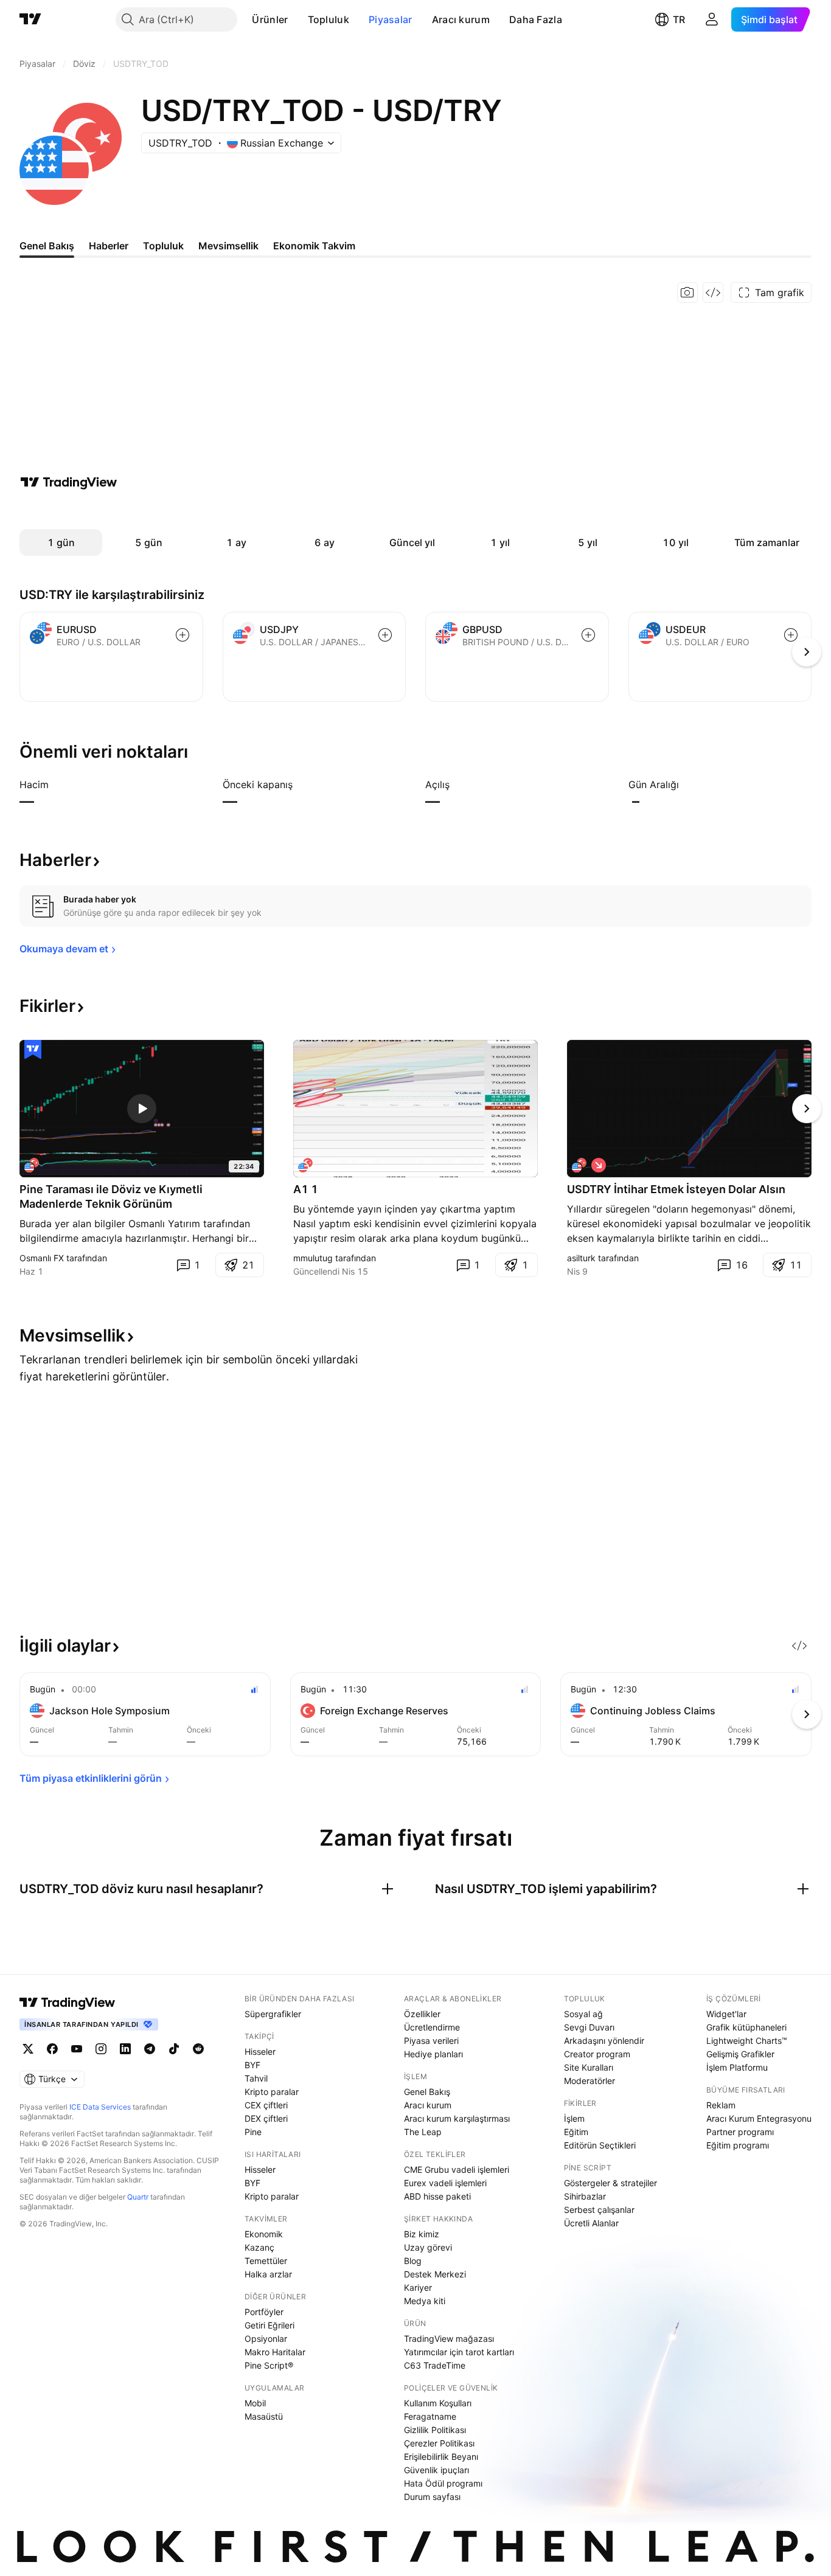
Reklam (721, 2105)
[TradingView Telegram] (150, 2049)
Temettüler (266, 2261)
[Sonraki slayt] (807, 1109)
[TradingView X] (28, 2049)
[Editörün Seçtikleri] (33, 1050)
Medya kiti (425, 2301)
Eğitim (576, 2132)
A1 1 (306, 1189)
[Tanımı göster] (57, 784)
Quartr (138, 2197)
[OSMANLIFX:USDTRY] (32, 1165)
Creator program (597, 2054)
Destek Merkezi (435, 2274)
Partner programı (740, 2132)
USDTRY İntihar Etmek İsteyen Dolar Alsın (676, 1189)
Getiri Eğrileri (269, 2325)
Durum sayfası (432, 2497)
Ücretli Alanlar (591, 2223)
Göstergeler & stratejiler (610, 2183)
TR (679, 19)
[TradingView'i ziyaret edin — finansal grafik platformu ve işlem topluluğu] (69, 482)
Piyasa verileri (431, 2041)
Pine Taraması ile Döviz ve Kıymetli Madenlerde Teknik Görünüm (111, 1196)
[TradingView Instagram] (101, 2049)
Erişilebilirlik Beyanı (441, 2457)
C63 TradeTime (435, 2365)
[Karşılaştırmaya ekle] (183, 635)
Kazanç (259, 2247)
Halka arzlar (268, 2274)
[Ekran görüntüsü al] (687, 293)
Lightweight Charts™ (747, 2041)
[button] (297, 19)
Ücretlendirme (432, 2027)
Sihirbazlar (585, 2196)
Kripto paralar (272, 2092)
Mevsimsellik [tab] (228, 246)
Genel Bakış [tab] (47, 246)
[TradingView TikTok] (174, 2049)
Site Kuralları (589, 2067)
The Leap (423, 2132)
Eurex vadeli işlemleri (445, 2183)
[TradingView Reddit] (198, 2049)
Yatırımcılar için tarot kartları (459, 2352)
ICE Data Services (100, 2107)
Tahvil (256, 2078)
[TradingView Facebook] (52, 2049)
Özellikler (422, 2014)
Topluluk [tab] (163, 246)
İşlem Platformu (737, 2067)
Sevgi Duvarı (589, 2027)
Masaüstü (264, 2416)
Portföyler (264, 2312)
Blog (413, 2261)
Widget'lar (726, 2014)
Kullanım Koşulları (438, 2403)
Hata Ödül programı (443, 2483)
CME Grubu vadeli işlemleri (457, 2169)
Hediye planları (433, 2054)
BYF (252, 2065)
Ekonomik (264, 2234)
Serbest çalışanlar (599, 2210)
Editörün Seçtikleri (600, 2145)
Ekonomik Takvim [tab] (314, 246)
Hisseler (260, 2051)
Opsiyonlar (266, 2339)
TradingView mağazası (449, 2339)
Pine (253, 2132)
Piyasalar (391, 19)
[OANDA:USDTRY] (579, 1165)
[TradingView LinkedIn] (125, 2049)
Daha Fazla (536, 19)
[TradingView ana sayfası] (30, 19)
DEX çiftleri (266, 2118)
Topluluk (329, 19)
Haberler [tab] (109, 246)
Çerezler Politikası (439, 2443)
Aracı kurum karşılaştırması (457, 2118)
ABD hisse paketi (437, 2196)
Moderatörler (589, 2081)
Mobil (255, 2403)
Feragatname (430, 2416)
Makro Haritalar (275, 2352)
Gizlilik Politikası (435, 2430)
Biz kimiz (422, 2234)
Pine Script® (269, 2365)
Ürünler (270, 19)
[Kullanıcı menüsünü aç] (712, 19)
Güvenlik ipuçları (436, 2470)
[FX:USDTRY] (305, 1165)
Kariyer (418, 2287)
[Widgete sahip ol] (713, 293)
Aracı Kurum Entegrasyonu (759, 2118)
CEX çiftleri (266, 2105)
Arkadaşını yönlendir (604, 2041)
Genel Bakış (427, 2092)
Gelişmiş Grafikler (740, 2054)
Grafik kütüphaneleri (746, 2027)
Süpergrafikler (273, 2014)
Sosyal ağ (583, 2014)
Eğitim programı (738, 2145)
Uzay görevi (428, 2247)
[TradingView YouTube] (77, 2049)
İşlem (574, 2118)
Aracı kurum (461, 19)
